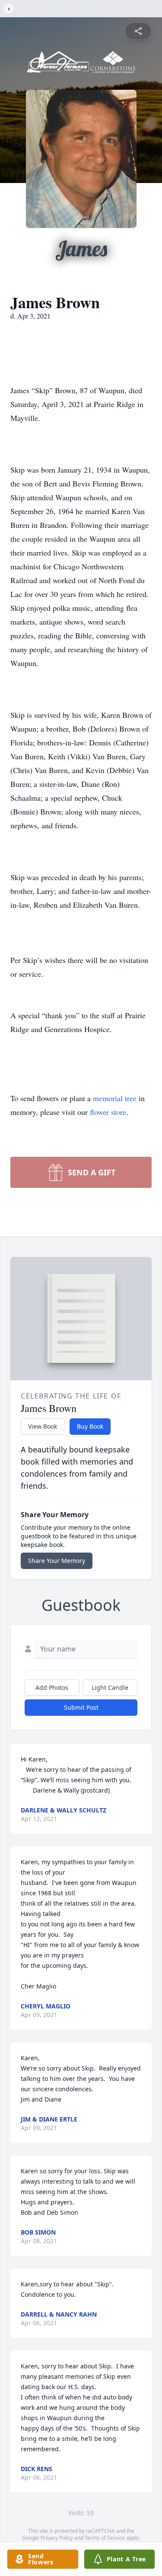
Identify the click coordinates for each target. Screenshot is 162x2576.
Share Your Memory (57, 1561)
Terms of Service (105, 2538)
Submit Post (81, 1707)
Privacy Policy (57, 2538)
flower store (108, 1112)
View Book (43, 1426)
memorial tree (115, 1098)
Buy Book (90, 1426)
